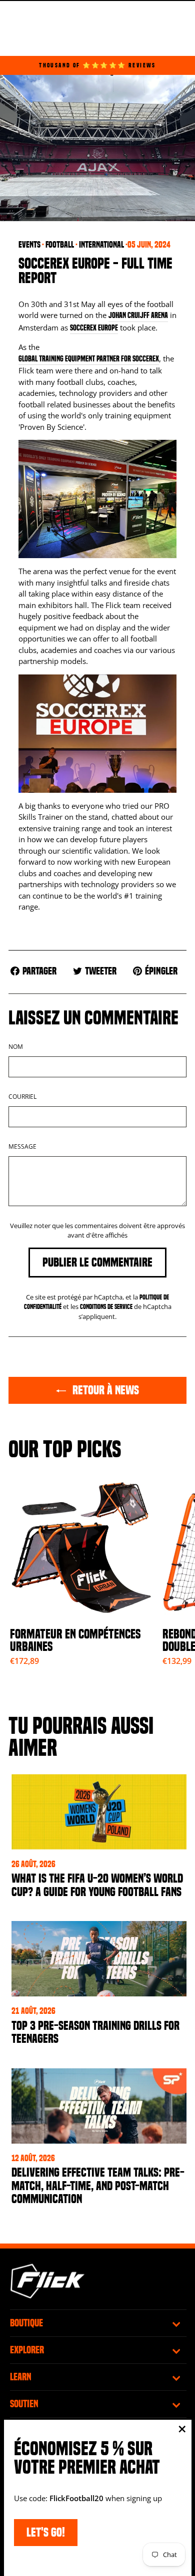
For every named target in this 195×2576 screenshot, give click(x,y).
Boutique (26, 2323)
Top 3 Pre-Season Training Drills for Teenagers (95, 2032)
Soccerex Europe (94, 328)
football (60, 245)
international (101, 245)
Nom (16, 1047)
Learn (21, 2377)
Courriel (22, 1097)
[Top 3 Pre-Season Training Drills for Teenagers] (99, 1959)
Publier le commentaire (97, 1262)
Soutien (24, 2404)
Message (22, 1146)
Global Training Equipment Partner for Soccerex (89, 359)
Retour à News (104, 1390)
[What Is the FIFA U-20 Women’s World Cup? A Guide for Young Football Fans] (99, 1812)
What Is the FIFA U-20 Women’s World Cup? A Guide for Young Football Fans (97, 1885)
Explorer (27, 2350)
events (29, 245)
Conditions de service (106, 1307)
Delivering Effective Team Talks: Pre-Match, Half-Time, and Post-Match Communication (98, 2186)
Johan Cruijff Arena (138, 316)
